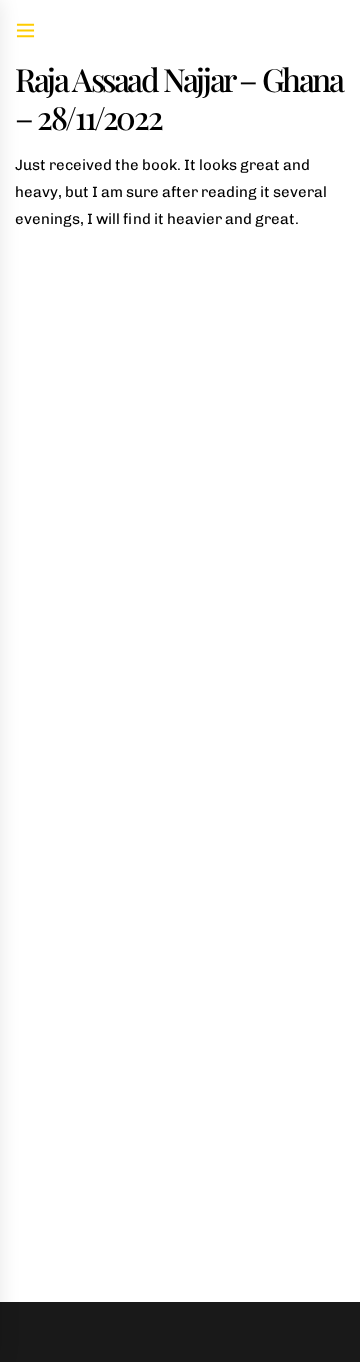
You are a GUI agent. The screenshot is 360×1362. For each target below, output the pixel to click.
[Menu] (25, 32)
